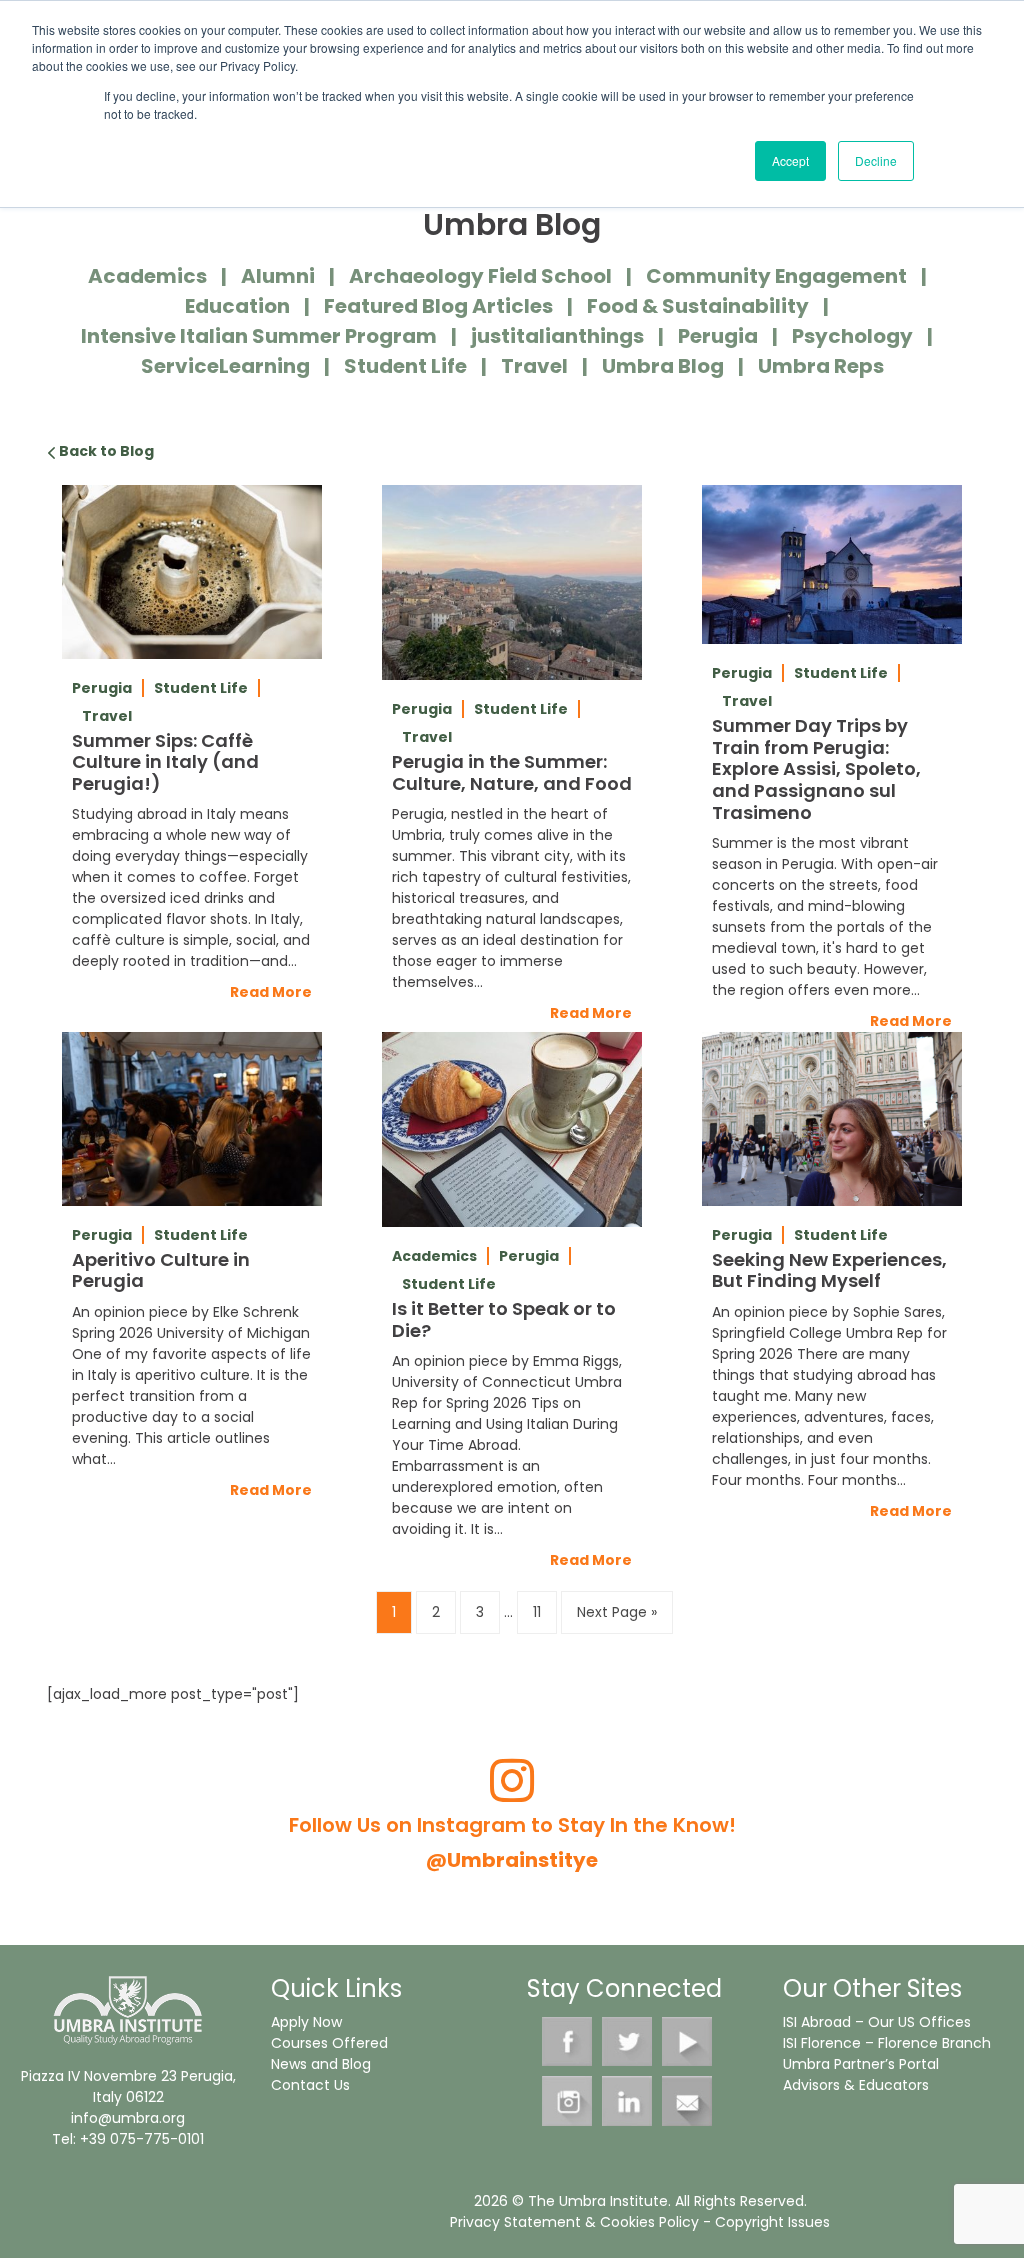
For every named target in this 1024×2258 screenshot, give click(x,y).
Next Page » (617, 1612)
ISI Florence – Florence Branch (887, 2043)
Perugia (718, 336)
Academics (147, 276)
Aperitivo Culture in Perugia (161, 1270)
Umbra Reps (821, 366)
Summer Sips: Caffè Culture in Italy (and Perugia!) (165, 762)
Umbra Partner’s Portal (861, 2064)
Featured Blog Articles (438, 306)
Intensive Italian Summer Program (259, 336)
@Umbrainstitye (512, 1860)
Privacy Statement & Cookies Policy (574, 2222)
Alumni (278, 276)
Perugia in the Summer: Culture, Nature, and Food (512, 772)
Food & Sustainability (698, 306)
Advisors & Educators (856, 2085)
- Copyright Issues (764, 2222)
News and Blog (321, 2064)
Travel (534, 366)
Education (237, 306)
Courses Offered (329, 2043)
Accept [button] (790, 160)
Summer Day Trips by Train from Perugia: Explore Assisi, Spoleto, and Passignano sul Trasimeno (816, 768)
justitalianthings (557, 336)
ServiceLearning (225, 366)
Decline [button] (876, 160)
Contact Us (310, 2085)
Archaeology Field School (480, 276)
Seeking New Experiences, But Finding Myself (829, 1270)
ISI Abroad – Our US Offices (877, 2022)
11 (537, 1612)
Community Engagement (776, 276)
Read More (271, 992)
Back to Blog (105, 451)
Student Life (405, 366)
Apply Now (306, 2022)
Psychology (852, 336)
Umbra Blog (663, 366)
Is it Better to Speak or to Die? (504, 1319)
